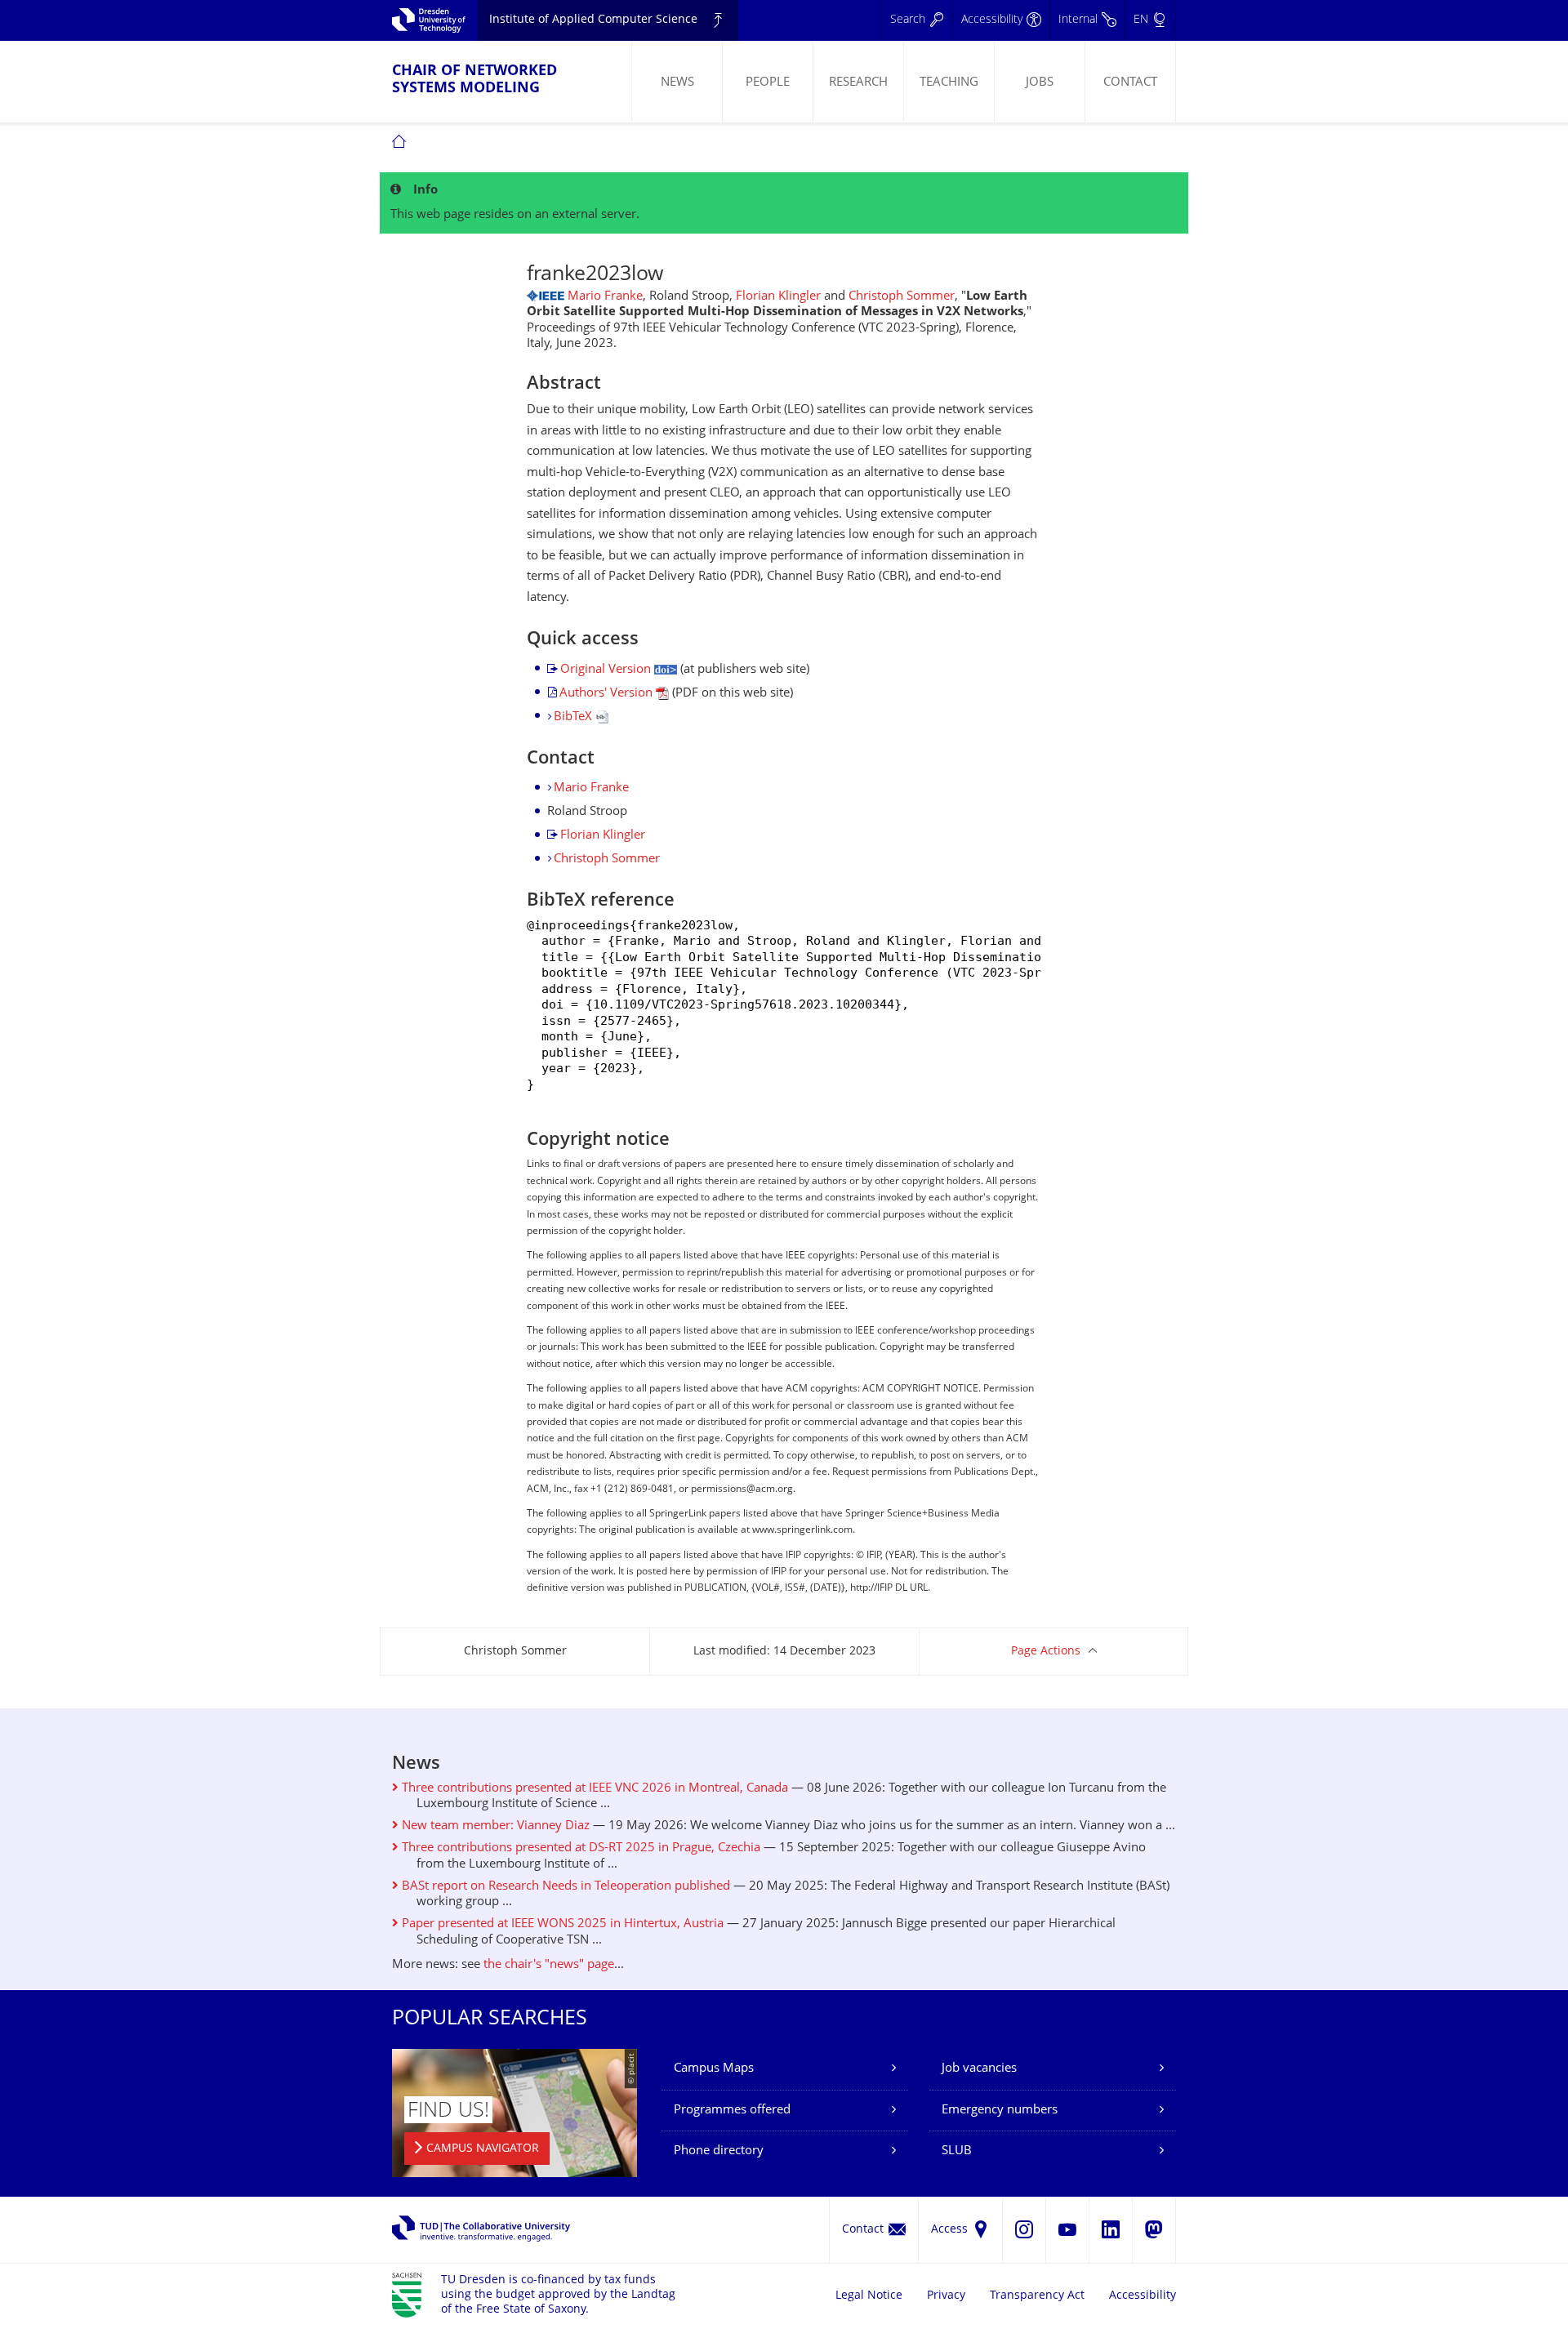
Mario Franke (605, 297)
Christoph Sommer (902, 297)
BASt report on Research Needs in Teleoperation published (564, 1887)
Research (858, 83)
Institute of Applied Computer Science (593, 20)
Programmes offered (732, 2111)
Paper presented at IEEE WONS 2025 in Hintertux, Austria (561, 1924)
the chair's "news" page (549, 1965)
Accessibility (1143, 2296)
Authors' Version (608, 694)
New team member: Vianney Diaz (494, 1826)
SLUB (957, 2151)
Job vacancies (979, 2069)
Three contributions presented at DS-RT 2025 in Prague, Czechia (579, 1848)
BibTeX (575, 717)
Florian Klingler (778, 297)
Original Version (607, 670)
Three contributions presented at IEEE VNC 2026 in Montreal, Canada (593, 1789)
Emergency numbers (1000, 2111)
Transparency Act (1037, 2296)
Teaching (949, 83)
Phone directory (719, 2151)
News (677, 83)
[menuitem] (677, 82)
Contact (1130, 83)
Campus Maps (714, 2069)
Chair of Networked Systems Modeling (474, 80)
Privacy (946, 2296)
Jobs (1040, 83)
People (768, 83)
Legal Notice (869, 2296)
